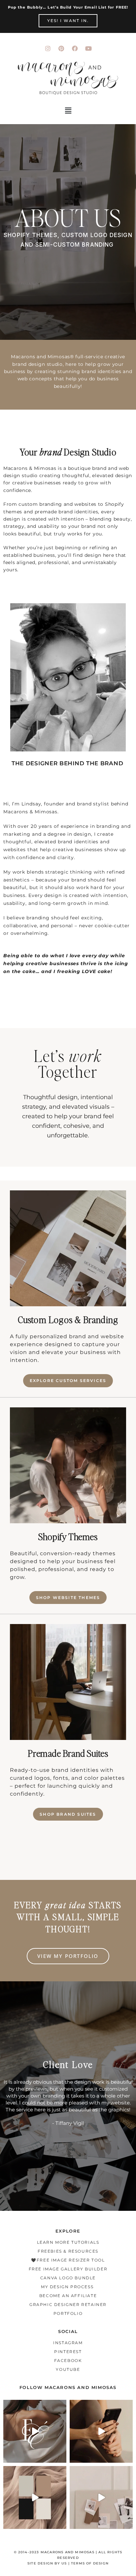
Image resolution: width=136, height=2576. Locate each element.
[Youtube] (88, 48)
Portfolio (68, 2313)
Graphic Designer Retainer (68, 2305)
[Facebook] (75, 48)
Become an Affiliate (68, 2296)
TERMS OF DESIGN (90, 2563)
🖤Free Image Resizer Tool (68, 2260)
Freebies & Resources (68, 2251)
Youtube (68, 2369)
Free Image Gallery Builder (68, 2269)
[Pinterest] (61, 48)
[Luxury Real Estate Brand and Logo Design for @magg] (35, 2497)
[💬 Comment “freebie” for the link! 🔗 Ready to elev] (101, 2431)
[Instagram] (48, 48)
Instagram (68, 2343)
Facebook (68, 2360)
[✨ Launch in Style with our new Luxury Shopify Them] (35, 2431)
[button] (68, 111)
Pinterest (68, 2352)
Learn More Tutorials (68, 2242)
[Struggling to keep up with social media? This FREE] (101, 2497)
